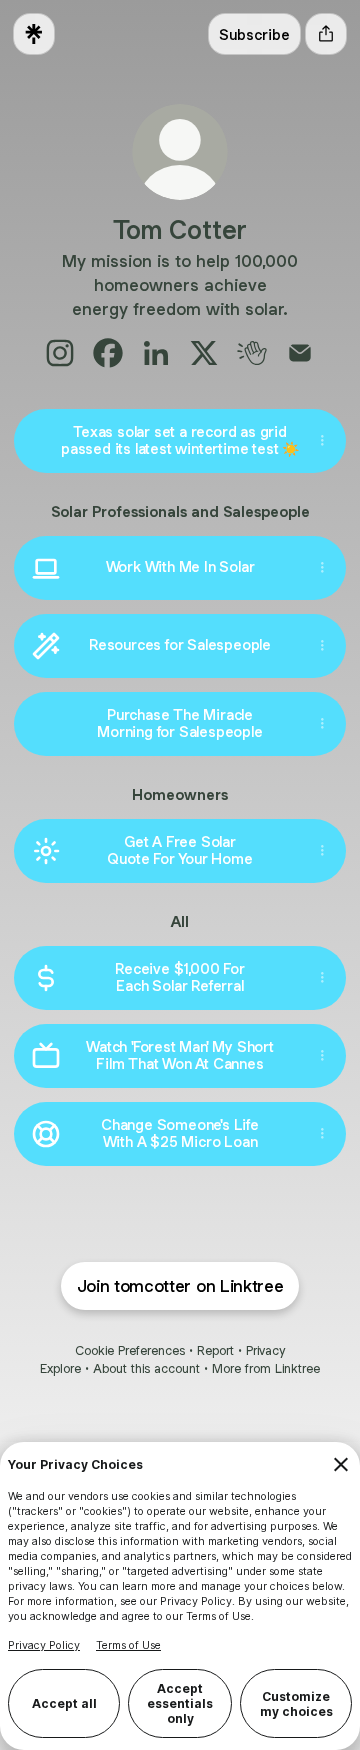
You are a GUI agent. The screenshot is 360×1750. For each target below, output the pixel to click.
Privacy (265, 1350)
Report (215, 1350)
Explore (60, 1368)
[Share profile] (326, 34)
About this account (146, 1368)
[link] (60, 353)
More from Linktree (266, 1368)
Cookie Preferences (130, 1350)
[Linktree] (34, 34)
